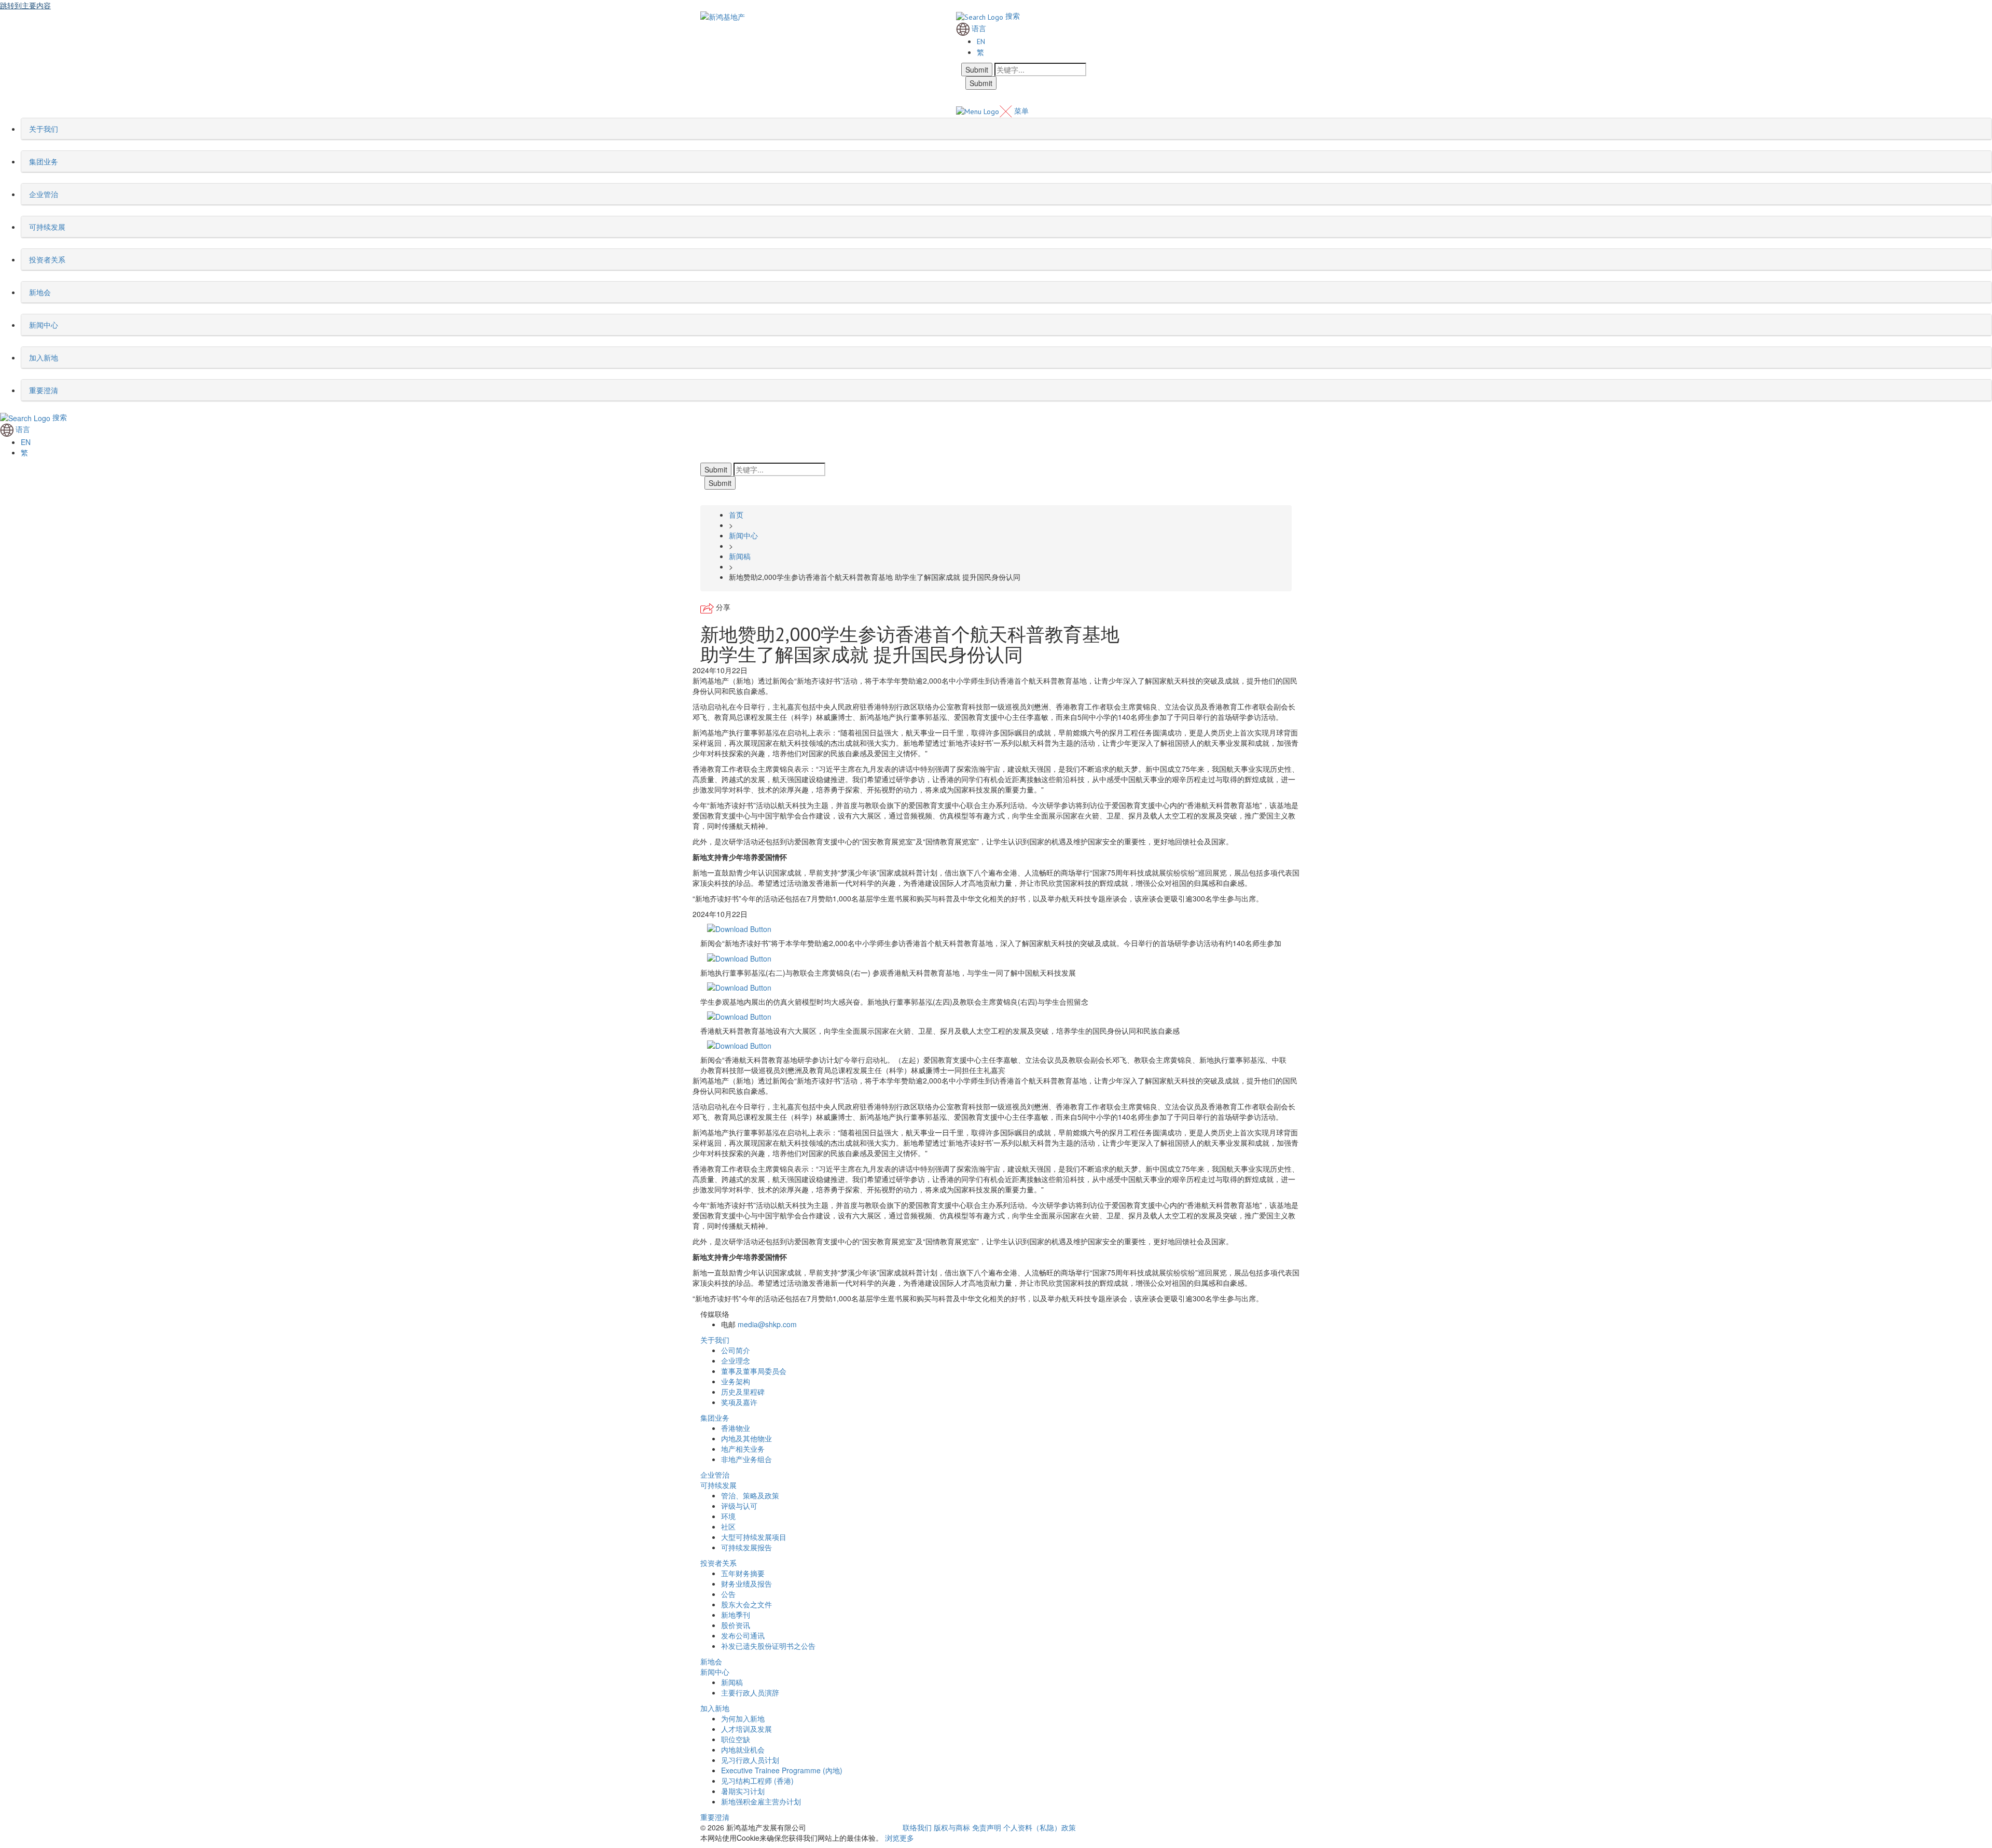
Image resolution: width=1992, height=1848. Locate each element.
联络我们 (917, 1827)
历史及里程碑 (743, 1392)
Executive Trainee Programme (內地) (782, 1770)
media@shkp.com (767, 1324)
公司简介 (736, 1350)
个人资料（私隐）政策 (1040, 1827)
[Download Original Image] (739, 928)
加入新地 (715, 1708)
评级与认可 (739, 1506)
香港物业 (736, 1428)
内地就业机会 (743, 1749)
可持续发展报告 (746, 1547)
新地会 (711, 1661)
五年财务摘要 (743, 1573)
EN (981, 41)
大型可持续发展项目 (754, 1537)
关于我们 (715, 1340)
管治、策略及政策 (750, 1495)
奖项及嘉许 (739, 1402)
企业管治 (715, 1475)
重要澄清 (715, 1817)
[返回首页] (723, 16)
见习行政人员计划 (750, 1760)
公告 (728, 1594)
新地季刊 (736, 1615)
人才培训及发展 (746, 1729)
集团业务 (715, 1418)
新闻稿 (732, 1682)
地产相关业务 (743, 1449)
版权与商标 (952, 1827)
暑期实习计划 (743, 1791)
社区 (728, 1526)
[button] (61, 129)
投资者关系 (718, 1563)
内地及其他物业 (746, 1438)
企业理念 (736, 1360)
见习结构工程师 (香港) (757, 1781)
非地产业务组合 (746, 1459)
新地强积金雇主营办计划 (761, 1801)
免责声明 (987, 1827)
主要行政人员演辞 (750, 1692)
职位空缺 (736, 1739)
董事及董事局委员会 (754, 1371)
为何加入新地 (743, 1718)
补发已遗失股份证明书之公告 (768, 1646)
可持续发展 (718, 1485)
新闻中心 (715, 1672)
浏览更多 (900, 1838)
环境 (728, 1516)
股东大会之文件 (746, 1604)
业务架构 (736, 1381)
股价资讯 (736, 1625)
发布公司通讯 (743, 1635)
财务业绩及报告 (746, 1583)
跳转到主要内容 (25, 5)
